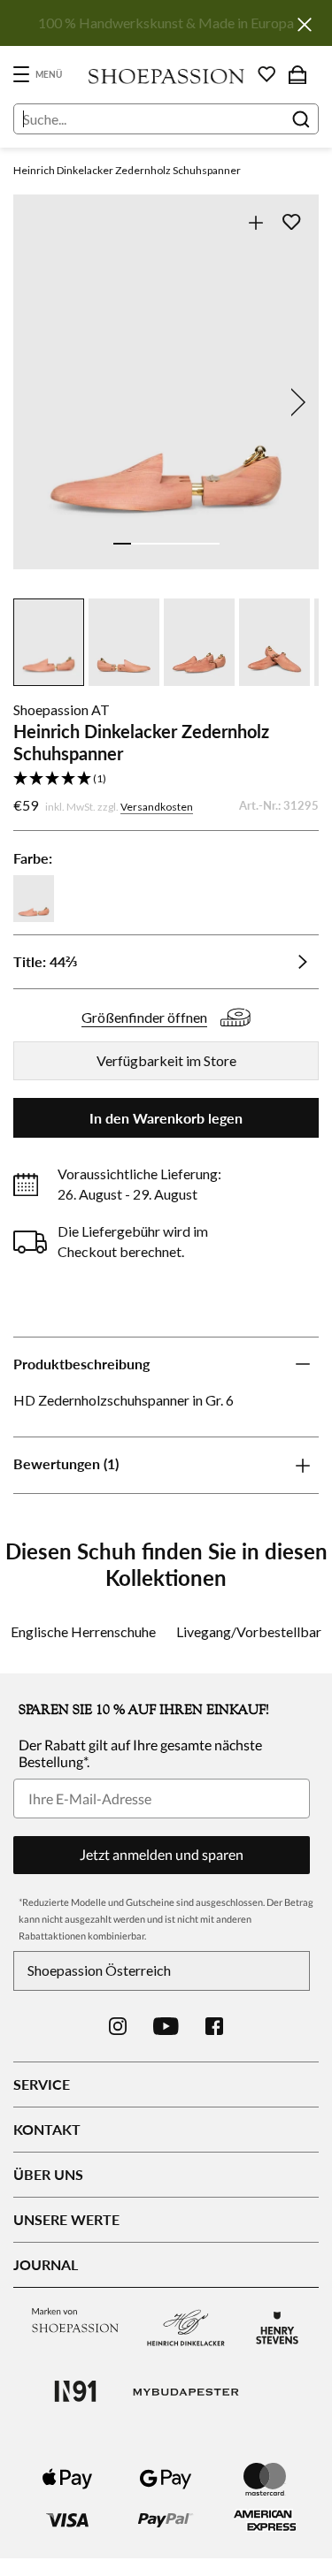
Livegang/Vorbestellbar (249, 1631)
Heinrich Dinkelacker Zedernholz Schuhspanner (127, 170)
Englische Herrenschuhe (83, 1631)
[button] (166, 779)
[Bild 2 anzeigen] (140, 544)
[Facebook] (214, 2026)
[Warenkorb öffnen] (297, 74)
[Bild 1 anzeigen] (122, 544)
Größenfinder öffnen (144, 1017)
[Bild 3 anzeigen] (158, 544)
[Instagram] (118, 2026)
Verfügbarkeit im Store (166, 1060)
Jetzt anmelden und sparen (162, 1854)
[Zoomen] (255, 222)
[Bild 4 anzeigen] (175, 544)
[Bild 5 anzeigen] (193, 544)
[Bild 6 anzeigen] (211, 544)
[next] (295, 402)
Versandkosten (157, 807)
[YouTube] (166, 2026)
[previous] (37, 402)
